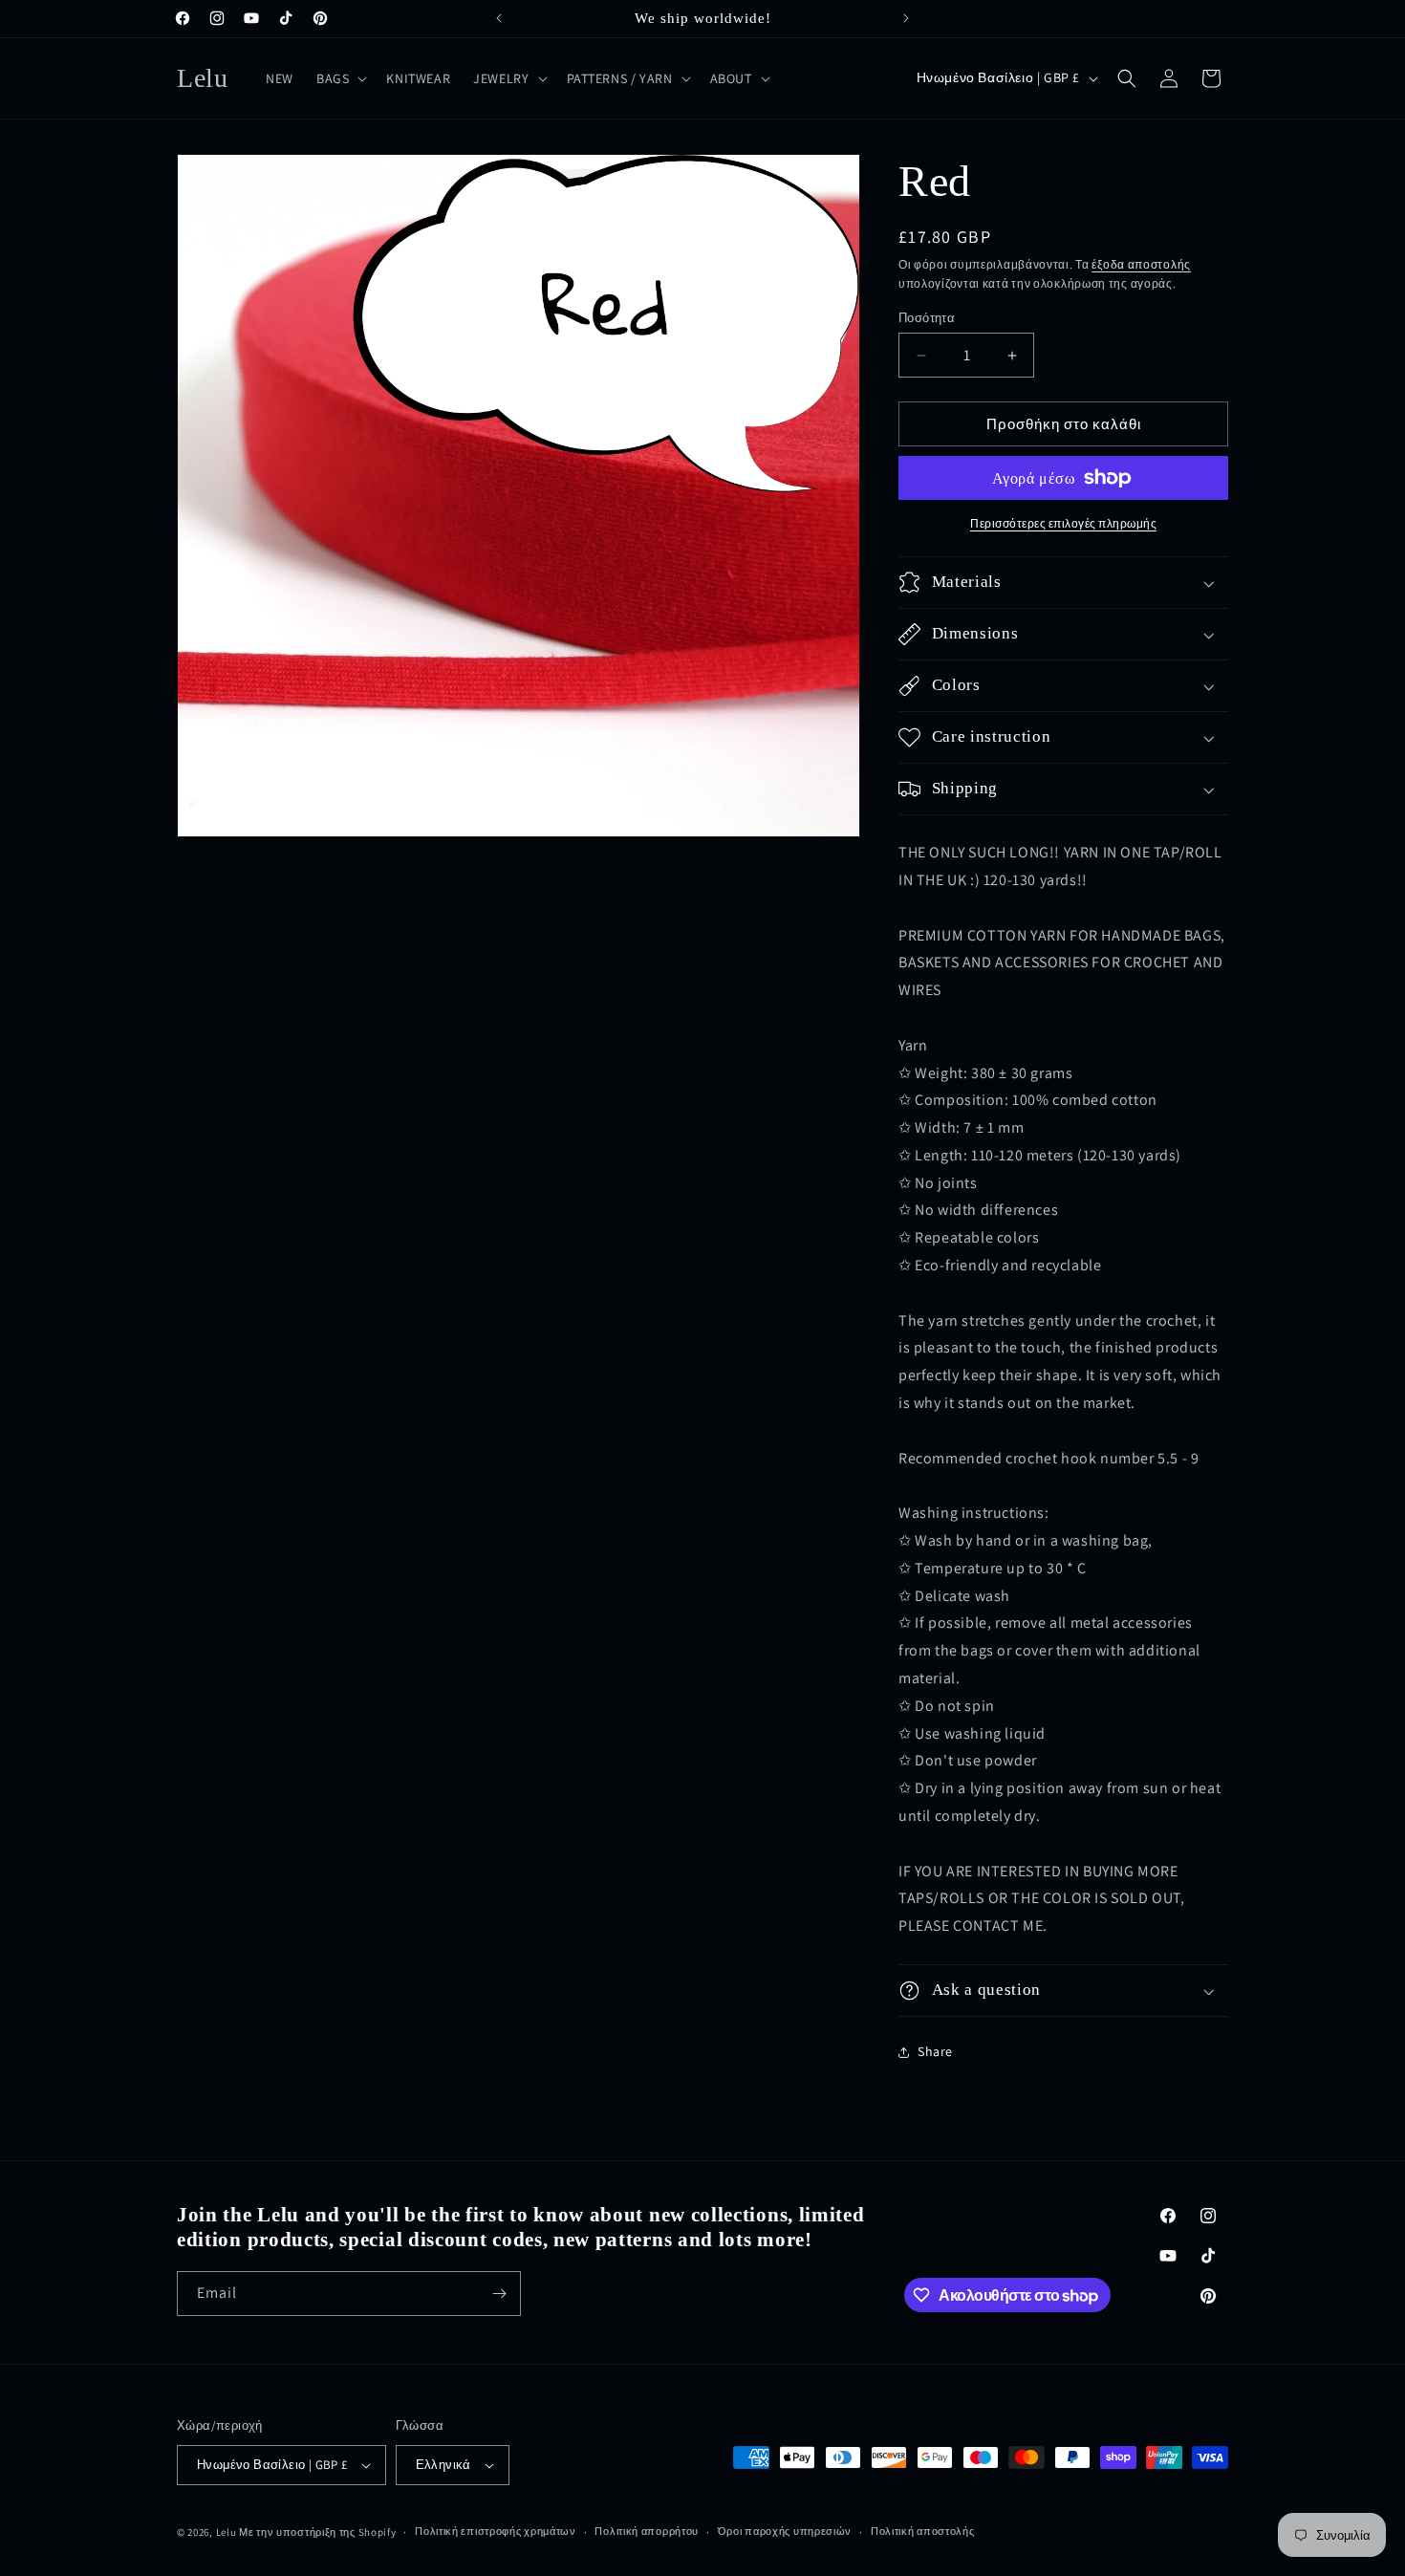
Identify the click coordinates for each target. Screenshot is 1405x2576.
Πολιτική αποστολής (923, 2531)
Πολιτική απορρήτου (647, 2531)
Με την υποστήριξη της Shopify (317, 2532)
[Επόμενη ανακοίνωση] (906, 18)
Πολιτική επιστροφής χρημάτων (496, 2531)
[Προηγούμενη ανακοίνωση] (499, 18)
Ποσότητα (927, 318)
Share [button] (935, 2051)
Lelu (227, 2532)
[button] (340, 78)
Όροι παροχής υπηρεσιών (785, 2531)
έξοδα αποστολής (1141, 264)
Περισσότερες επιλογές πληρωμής (1063, 523)
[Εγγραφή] (499, 2294)
